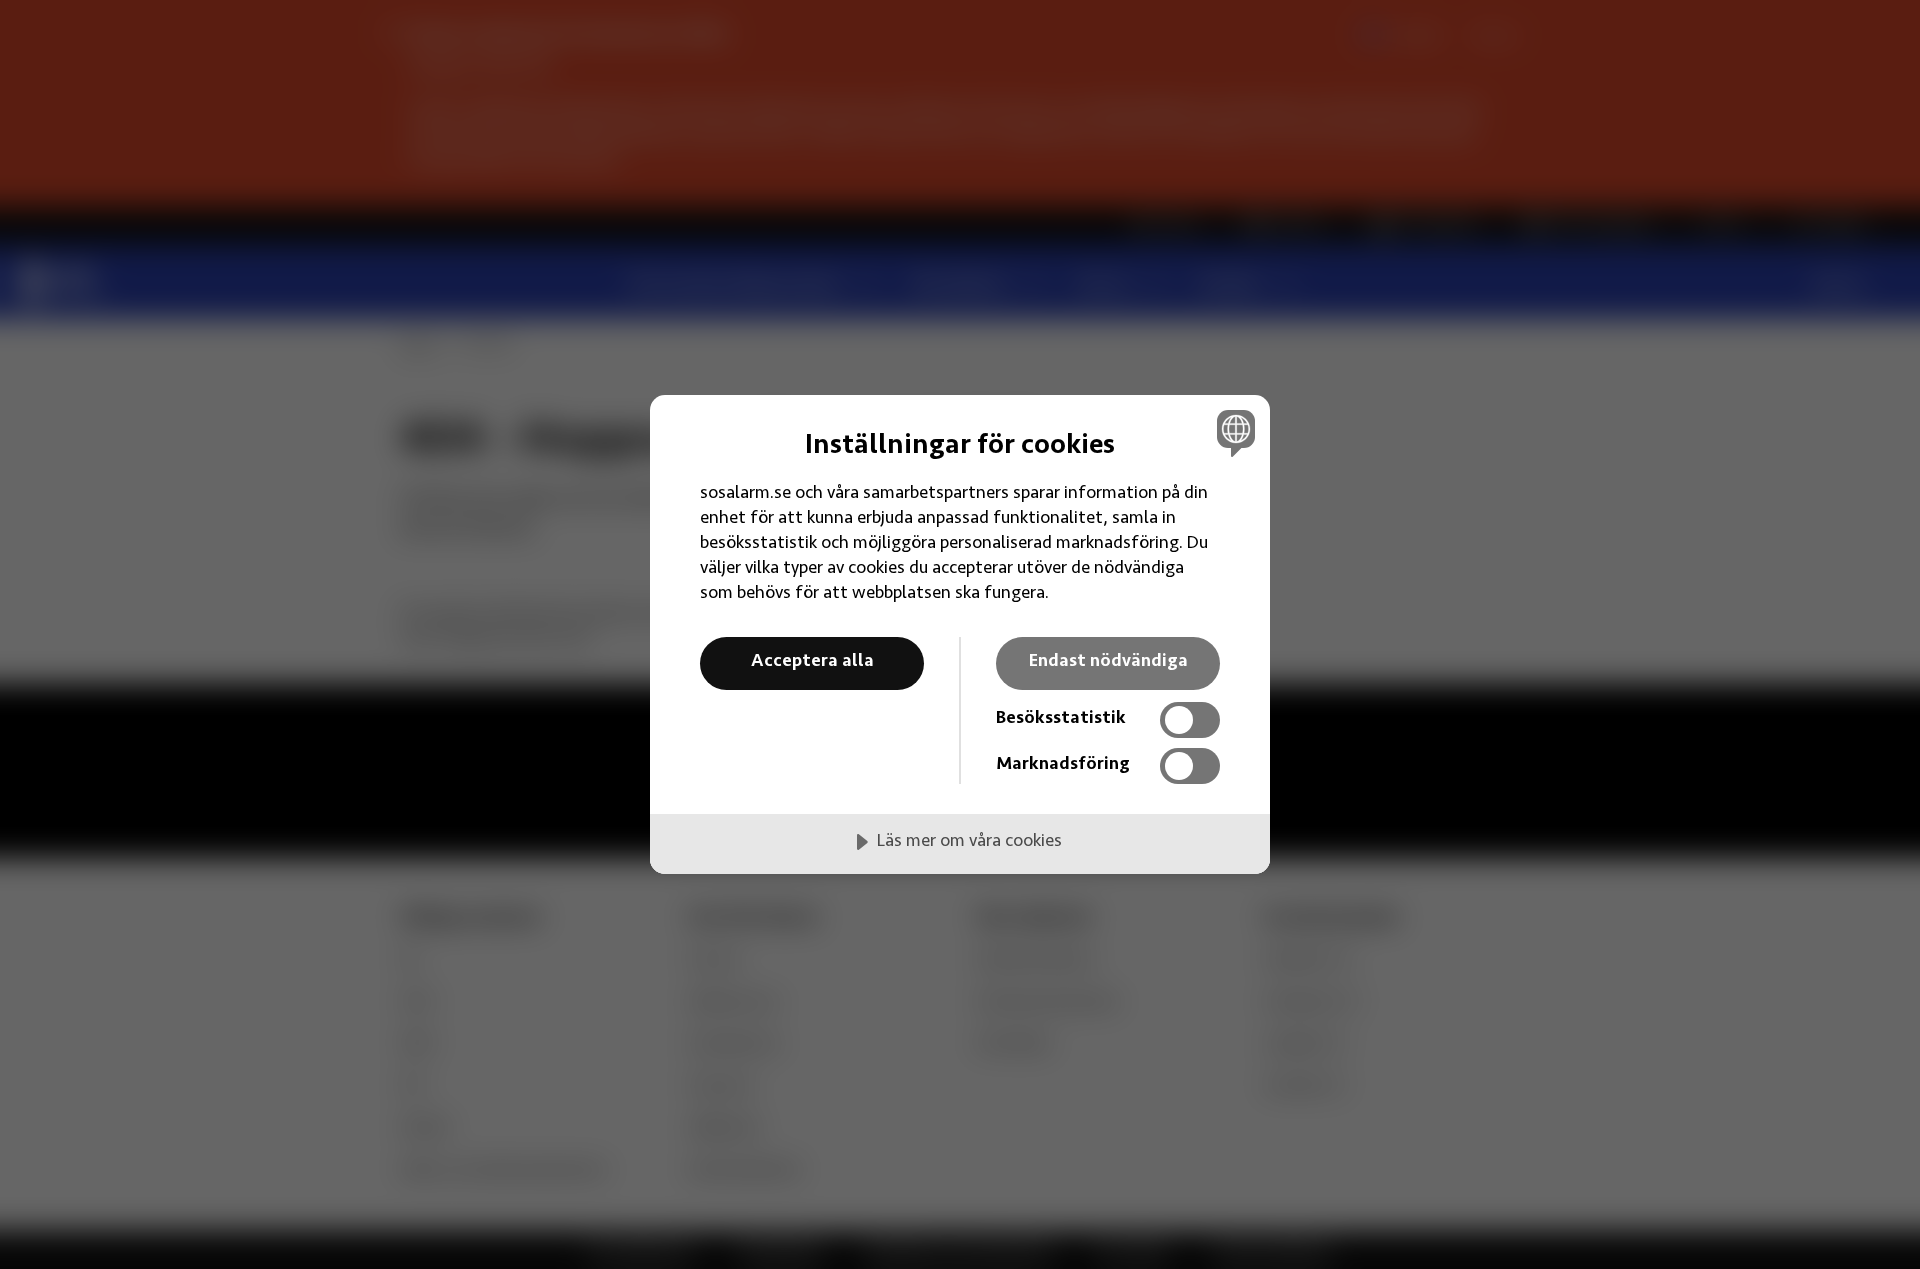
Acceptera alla (812, 662)
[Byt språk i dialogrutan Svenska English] (1232, 432)
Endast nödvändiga (1108, 662)
